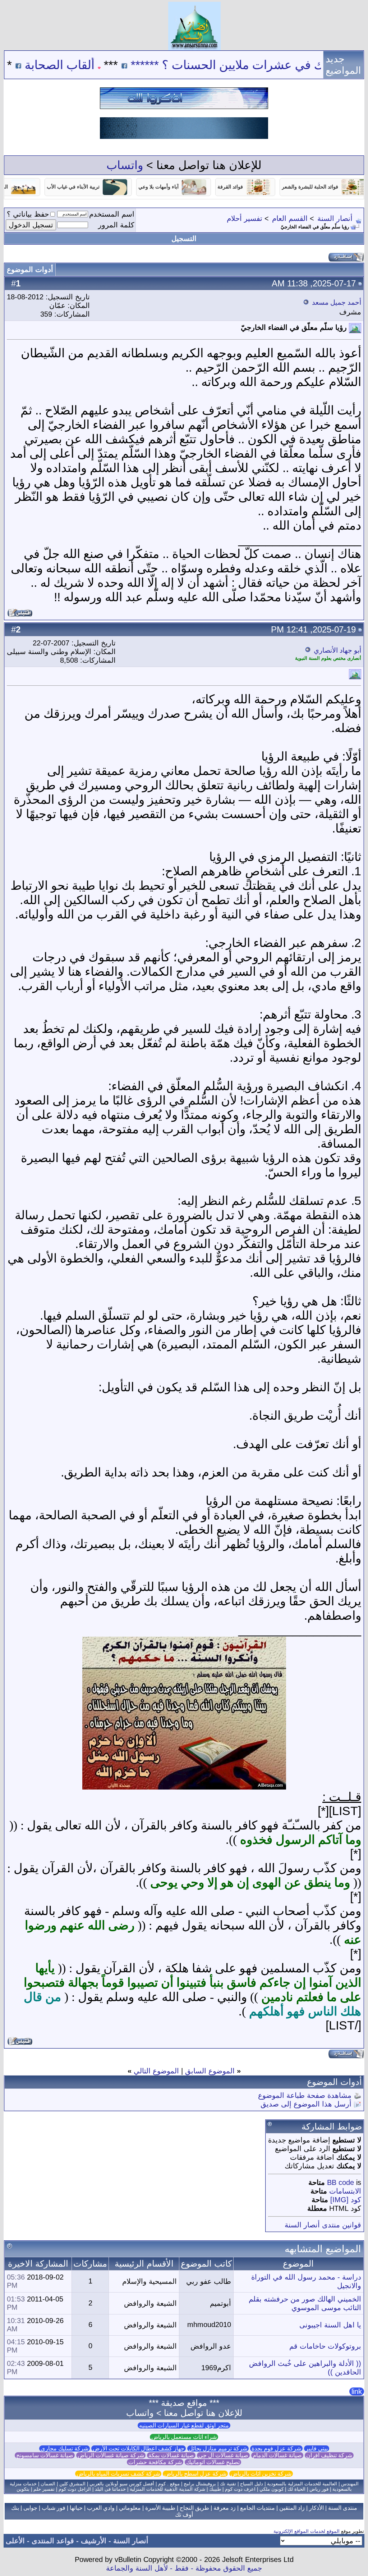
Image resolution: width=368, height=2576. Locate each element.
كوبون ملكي (272, 2489)
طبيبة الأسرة (160, 2508)
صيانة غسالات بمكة (171, 2455)
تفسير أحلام (245, 218)
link (357, 2391)
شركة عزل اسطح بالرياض (195, 2474)
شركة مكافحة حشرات (155, 2462)
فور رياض (319, 2489)
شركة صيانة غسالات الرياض (111, 2455)
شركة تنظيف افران (329, 2455)
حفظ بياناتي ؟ (28, 214)
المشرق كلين (72, 2484)
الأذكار (316, 2508)
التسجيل (184, 239)
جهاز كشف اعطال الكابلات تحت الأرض (139, 2448)
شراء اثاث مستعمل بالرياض (184, 2437)
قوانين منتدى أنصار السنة (323, 2225)
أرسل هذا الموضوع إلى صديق (306, 2104)
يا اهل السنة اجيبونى (330, 2325)
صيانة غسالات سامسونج (45, 2455)
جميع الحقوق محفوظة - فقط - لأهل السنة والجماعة (184, 2568)
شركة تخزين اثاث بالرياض (261, 2474)
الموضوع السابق (210, 2071)
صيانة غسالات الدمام (277, 2455)
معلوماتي (130, 2508)
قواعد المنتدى (53, 2541)
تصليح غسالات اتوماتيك (213, 2462)
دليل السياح (252, 2484)
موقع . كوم (169, 2484)
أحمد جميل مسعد (337, 302)
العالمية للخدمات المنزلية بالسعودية (302, 2484)
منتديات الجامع (257, 2508)
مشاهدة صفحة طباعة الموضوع (305, 2095)
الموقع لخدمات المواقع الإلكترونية (307, 2531)
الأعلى (15, 2541)
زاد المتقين (292, 2508)
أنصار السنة (335, 218)
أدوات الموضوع (30, 269)
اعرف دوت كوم (240, 2489)
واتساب (125, 165)
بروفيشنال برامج (200, 2484)
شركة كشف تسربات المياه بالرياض (118, 2474)
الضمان (48, 2484)
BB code (341, 2182)
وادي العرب (101, 2508)
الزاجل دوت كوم (75, 2489)
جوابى (30, 2508)
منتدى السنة (343, 2508)
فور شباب (54, 2508)
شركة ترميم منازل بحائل (218, 2448)
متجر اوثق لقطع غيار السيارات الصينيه (184, 2425)
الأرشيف (94, 2541)
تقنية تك (228, 2484)
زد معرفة (225, 2508)
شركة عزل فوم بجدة (276, 2448)
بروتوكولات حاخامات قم (325, 2346)
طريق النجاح (194, 2508)
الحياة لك (296, 2489)
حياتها (76, 2508)
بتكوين (23, 2489)
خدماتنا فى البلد (110, 2489)
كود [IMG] (346, 2200)
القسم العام (290, 218)
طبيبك (215, 2489)
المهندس (350, 2484)
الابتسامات (345, 2191)
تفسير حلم (44, 2489)
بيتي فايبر (317, 2448)
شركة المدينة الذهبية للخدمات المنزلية (167, 2489)
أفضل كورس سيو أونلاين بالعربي (122, 2484)
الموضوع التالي (156, 2071)
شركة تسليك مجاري (65, 2448)
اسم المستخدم (112, 214)
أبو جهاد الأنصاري (337, 650)
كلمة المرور (116, 225)
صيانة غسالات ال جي (223, 2455)
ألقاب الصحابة (109, 65)
